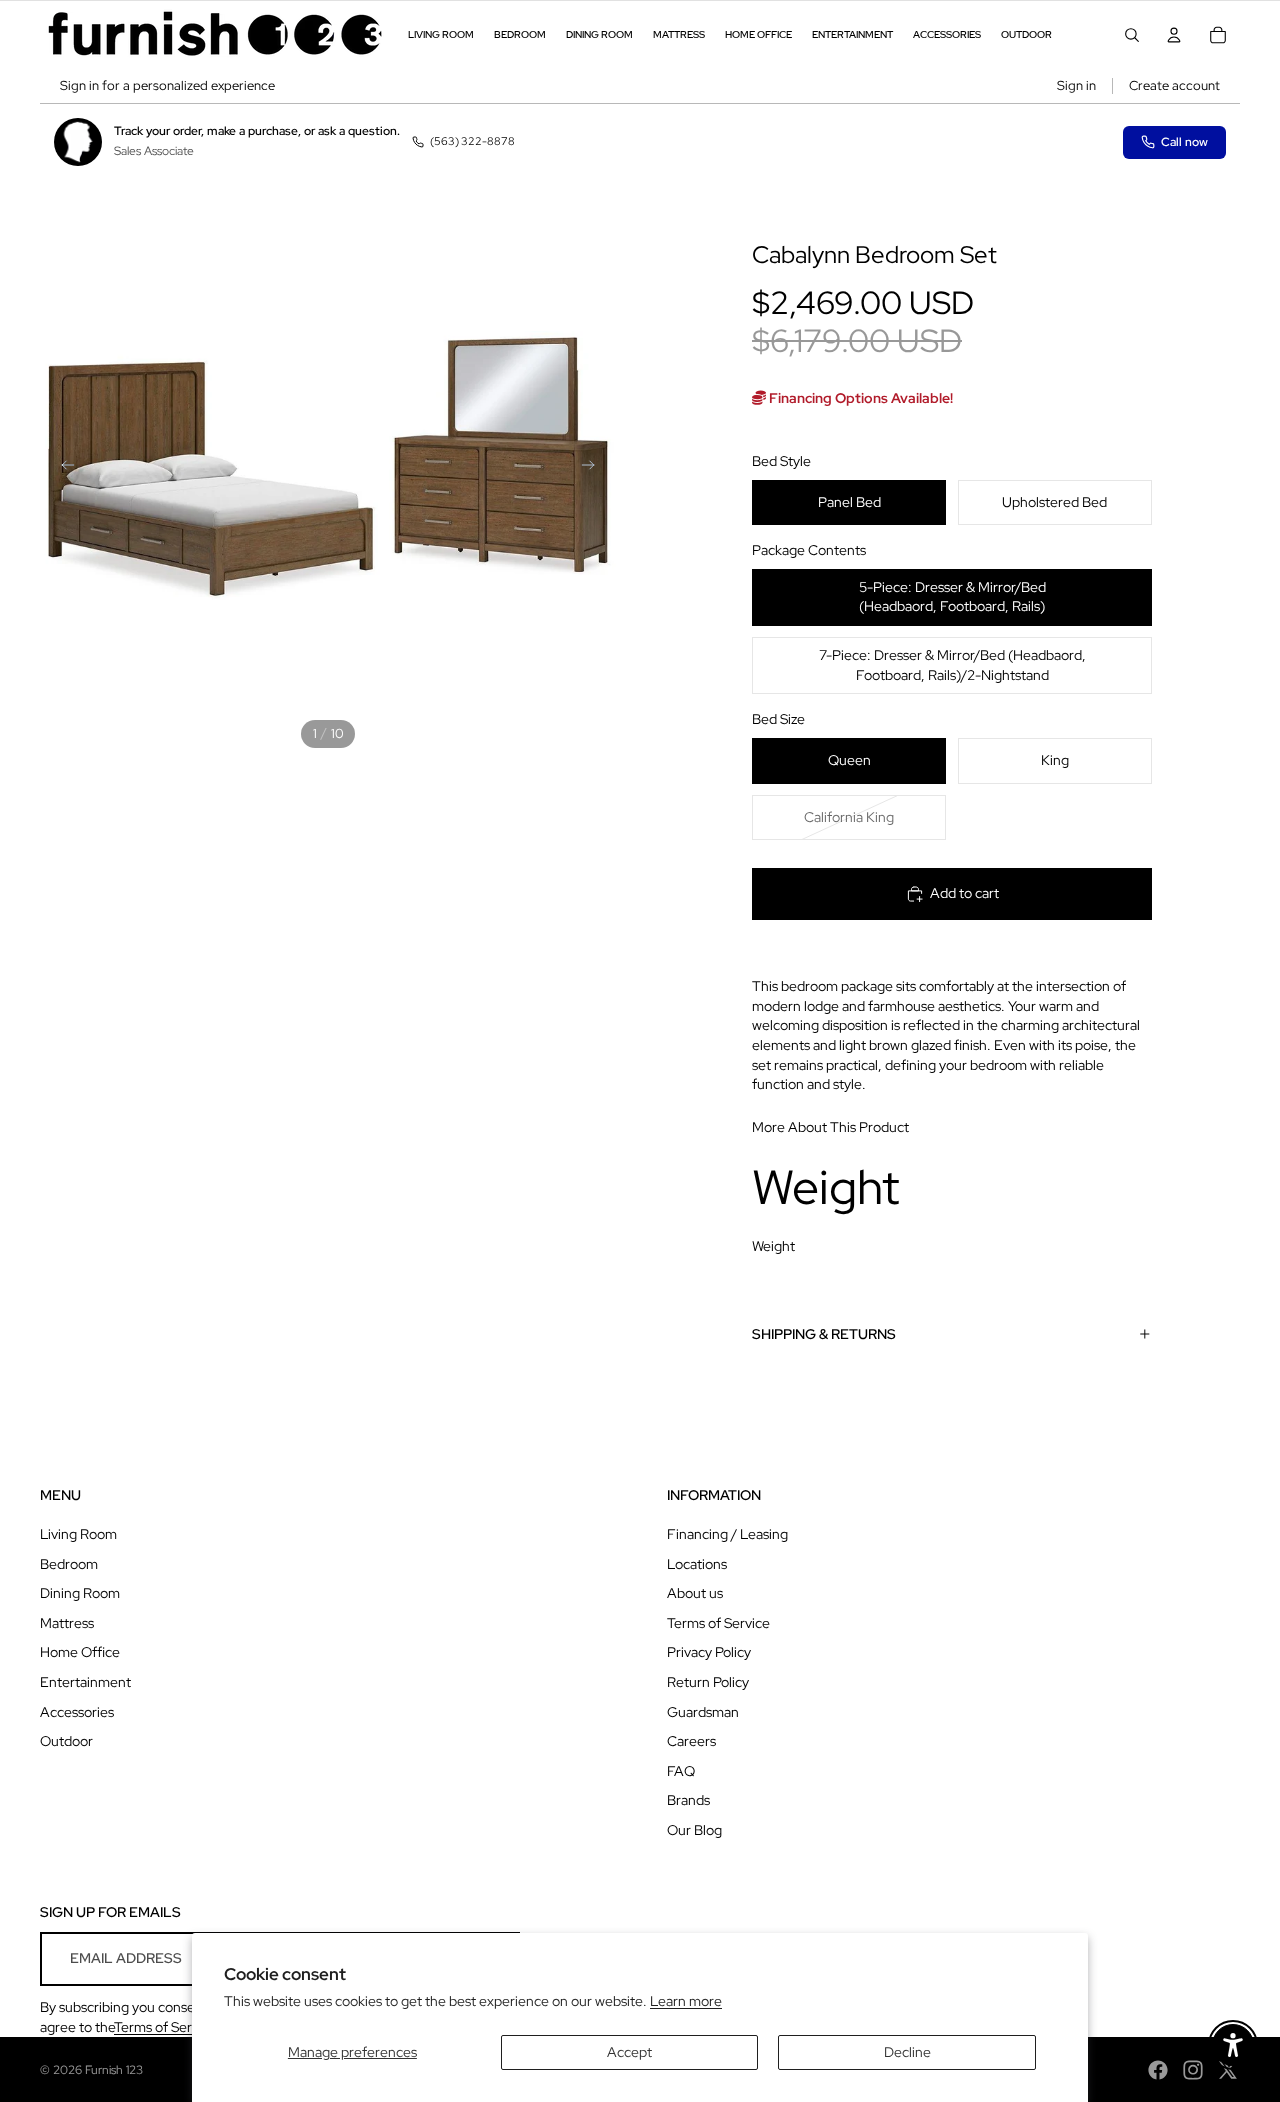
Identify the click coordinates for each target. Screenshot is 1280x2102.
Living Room (78, 1534)
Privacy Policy (709, 1652)
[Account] (1174, 35)
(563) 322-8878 (472, 141)
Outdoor (66, 1741)
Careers (691, 1741)
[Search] (1132, 35)
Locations (697, 1564)
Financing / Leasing (727, 1534)
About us (695, 1593)
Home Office (80, 1652)
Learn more (686, 2001)
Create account (1174, 85)
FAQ (681, 1771)
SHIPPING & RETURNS (824, 1334)
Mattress (67, 1623)
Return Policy (708, 1682)
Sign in (1076, 85)
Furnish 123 (114, 2070)
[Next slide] (594, 468)
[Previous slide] (62, 468)
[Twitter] (1228, 2070)
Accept (629, 2052)
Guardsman (703, 1712)
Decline (907, 2052)
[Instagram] (1193, 2070)
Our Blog (694, 1830)
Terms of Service (718, 1623)
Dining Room (80, 1593)
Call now (1184, 142)
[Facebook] (1158, 2070)
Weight (773, 1246)
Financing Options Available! (859, 398)
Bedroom (69, 1564)
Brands (688, 1800)
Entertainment (85, 1682)
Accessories (77, 1712)
